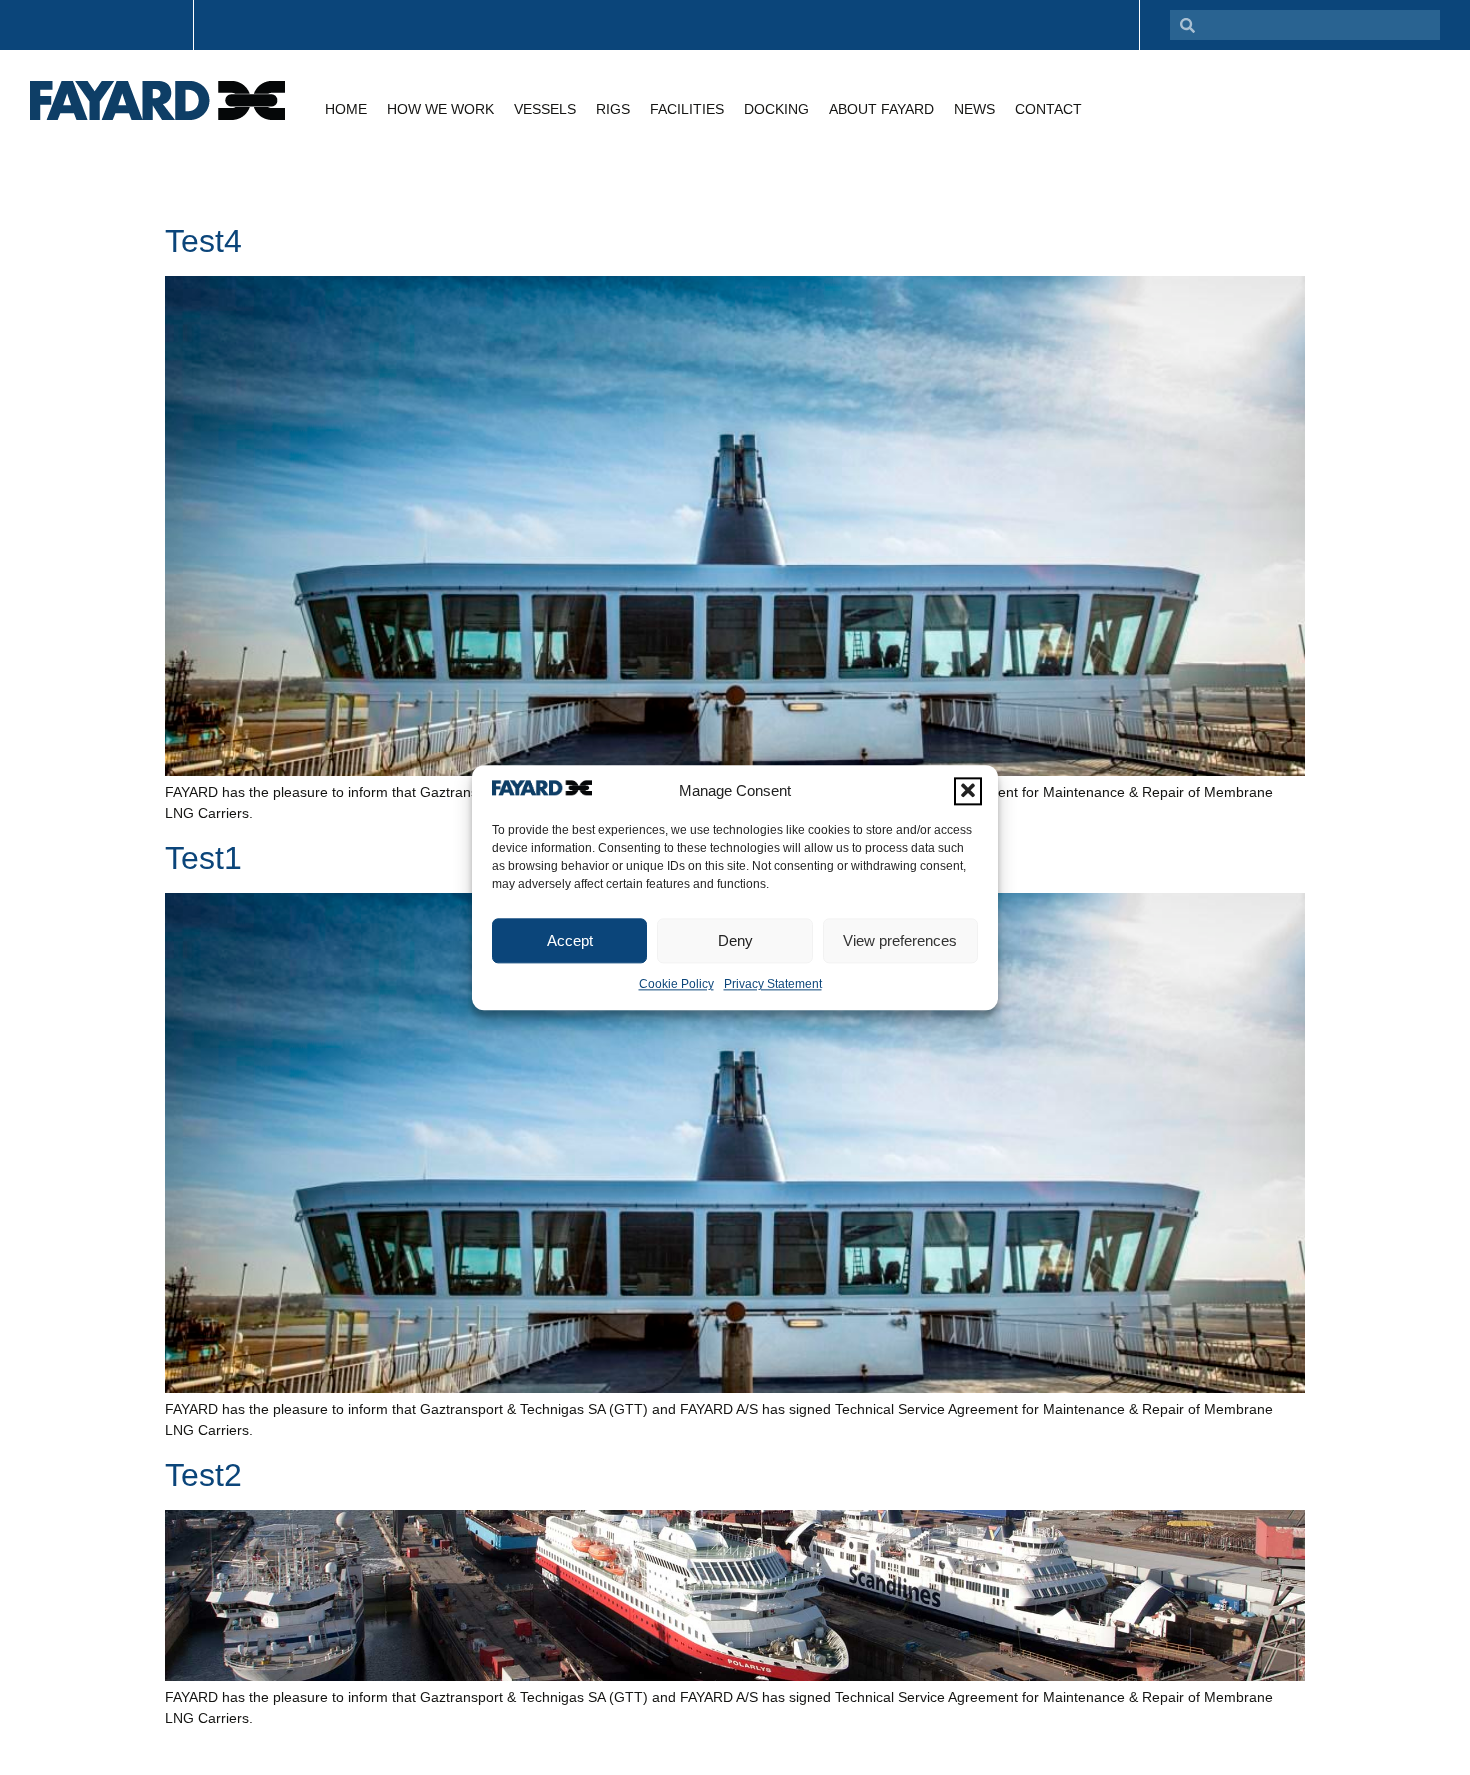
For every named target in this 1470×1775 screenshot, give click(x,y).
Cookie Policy (676, 984)
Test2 (203, 1475)
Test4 (203, 241)
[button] (968, 791)
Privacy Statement (773, 984)
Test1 (203, 858)
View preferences (900, 940)
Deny (735, 940)
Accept (570, 940)
